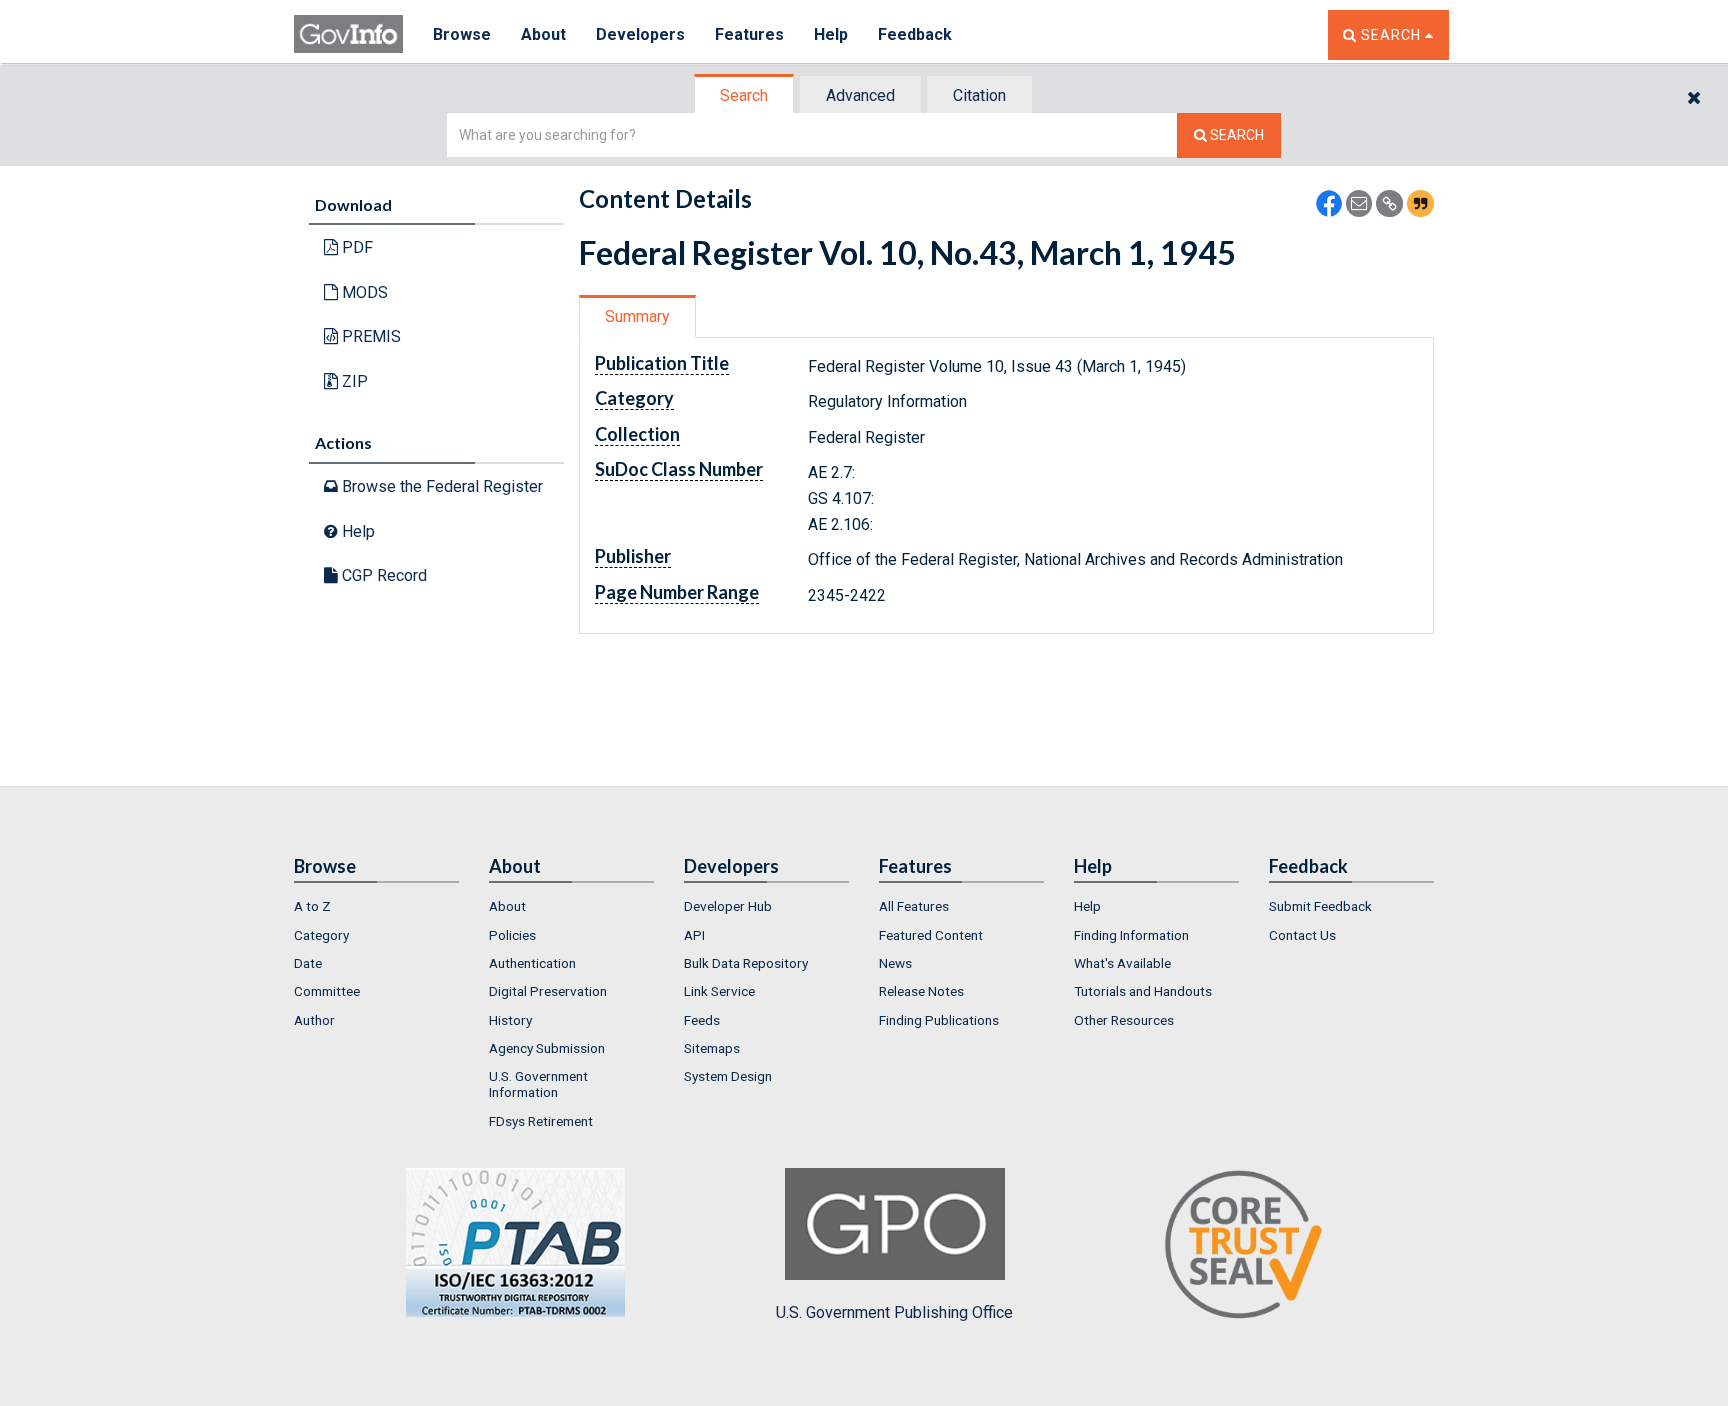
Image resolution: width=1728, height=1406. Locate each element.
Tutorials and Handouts (1143, 991)
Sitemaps (712, 1048)
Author (314, 1020)
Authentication (532, 963)
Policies (512, 935)
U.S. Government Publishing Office (894, 1312)
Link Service (719, 991)
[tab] (745, 95)
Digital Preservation (548, 991)
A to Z (312, 906)
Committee (327, 991)
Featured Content (931, 935)
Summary (637, 316)
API (694, 935)
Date (308, 963)
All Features (914, 906)
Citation (979, 95)
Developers (640, 34)
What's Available (1122, 963)
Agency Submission (547, 1048)
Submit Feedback (1320, 906)
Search (744, 95)
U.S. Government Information (538, 1084)
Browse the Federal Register (440, 486)
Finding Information (1131, 935)
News (895, 963)
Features (749, 34)
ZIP (353, 381)
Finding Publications (939, 1020)
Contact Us (1302, 935)
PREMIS (369, 336)
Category (321, 935)
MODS (363, 292)
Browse (462, 34)
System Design (728, 1076)
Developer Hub (728, 906)
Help (831, 34)
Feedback (915, 34)
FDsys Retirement (541, 1121)
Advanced (860, 95)
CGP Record (382, 575)
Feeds (702, 1020)
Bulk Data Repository (746, 963)
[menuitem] (376, 906)
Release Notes (921, 991)
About (543, 34)
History (510, 1020)
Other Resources (1124, 1020)
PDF (355, 247)
